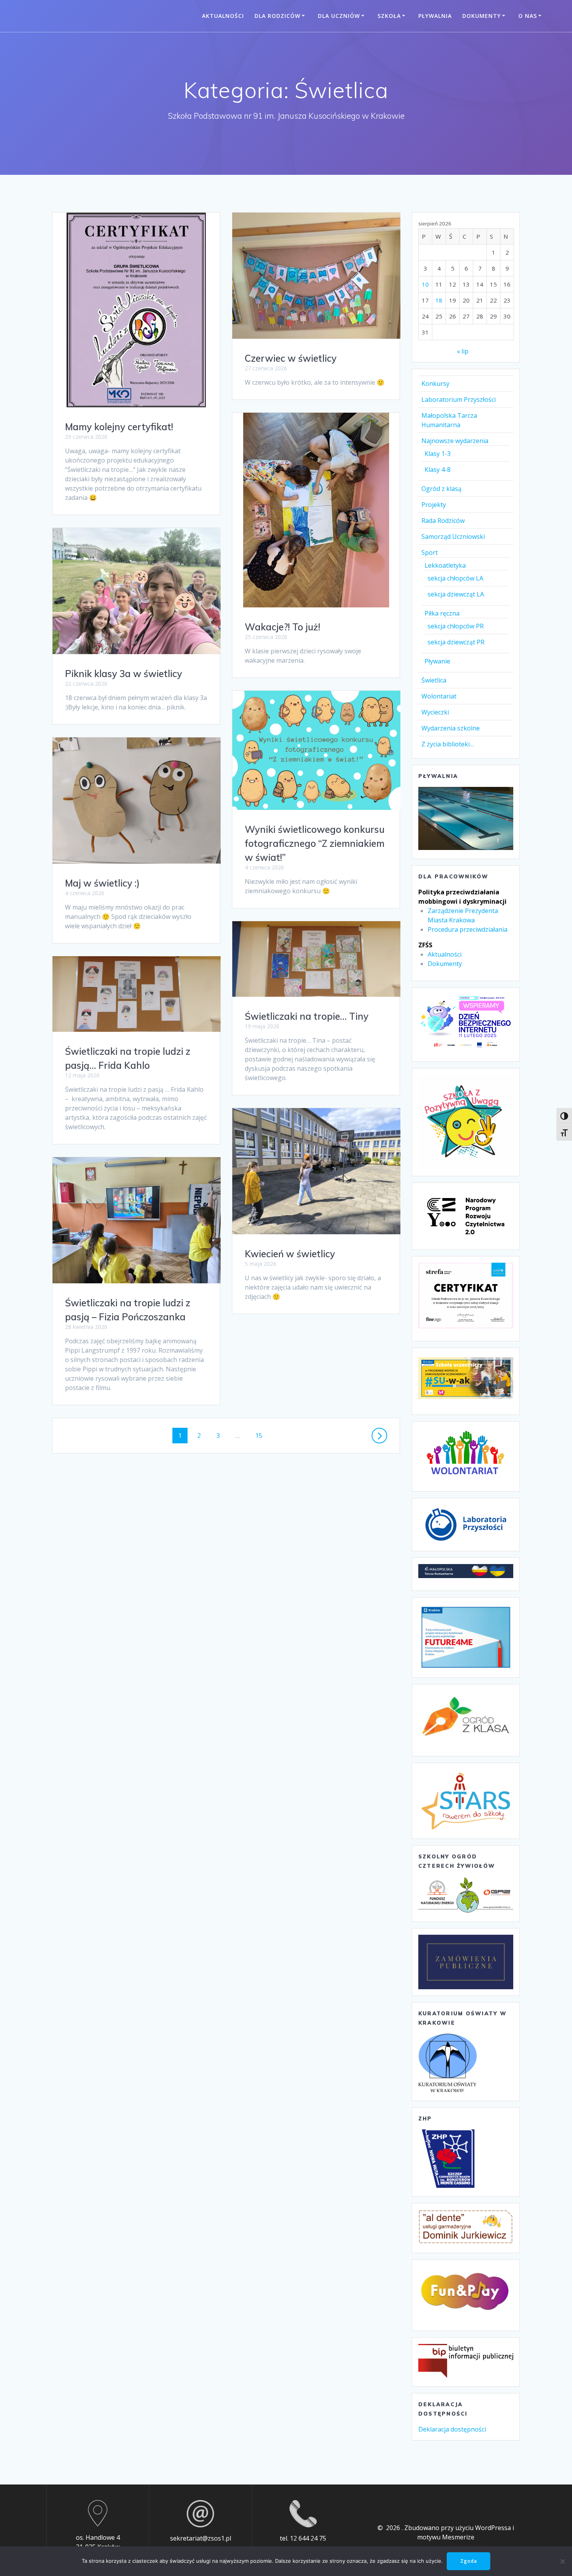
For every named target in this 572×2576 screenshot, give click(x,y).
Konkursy (435, 384)
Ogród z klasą (441, 489)
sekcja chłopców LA (455, 578)
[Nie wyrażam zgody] (562, 2561)
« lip (463, 351)
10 (425, 284)
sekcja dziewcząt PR (456, 642)
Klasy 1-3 (438, 454)
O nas (528, 16)
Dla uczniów (339, 16)
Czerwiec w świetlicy (291, 358)
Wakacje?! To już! (282, 627)
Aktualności (223, 16)
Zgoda (469, 2561)
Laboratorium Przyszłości (459, 399)
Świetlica (434, 680)
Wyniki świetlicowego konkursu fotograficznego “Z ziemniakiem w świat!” (315, 843)
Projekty (434, 505)
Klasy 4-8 (438, 470)
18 (439, 300)
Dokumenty (482, 16)
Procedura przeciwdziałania (468, 929)
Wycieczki (435, 712)
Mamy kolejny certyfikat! (119, 427)
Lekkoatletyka (445, 565)
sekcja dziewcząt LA (456, 594)
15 (261, 1435)
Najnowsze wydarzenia (455, 441)
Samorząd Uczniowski (453, 537)
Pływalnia (435, 16)
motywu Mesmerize (446, 2537)
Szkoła (389, 16)
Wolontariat (439, 696)
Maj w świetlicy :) (102, 883)
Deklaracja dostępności (452, 2429)
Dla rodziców (277, 16)
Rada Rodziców (443, 521)
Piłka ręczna (442, 613)
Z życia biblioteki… (448, 744)
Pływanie (437, 661)
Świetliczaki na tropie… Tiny (307, 1016)
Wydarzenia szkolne (451, 728)
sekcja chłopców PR (456, 626)
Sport (430, 553)
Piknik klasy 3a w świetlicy (124, 674)
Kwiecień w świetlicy (290, 1254)
